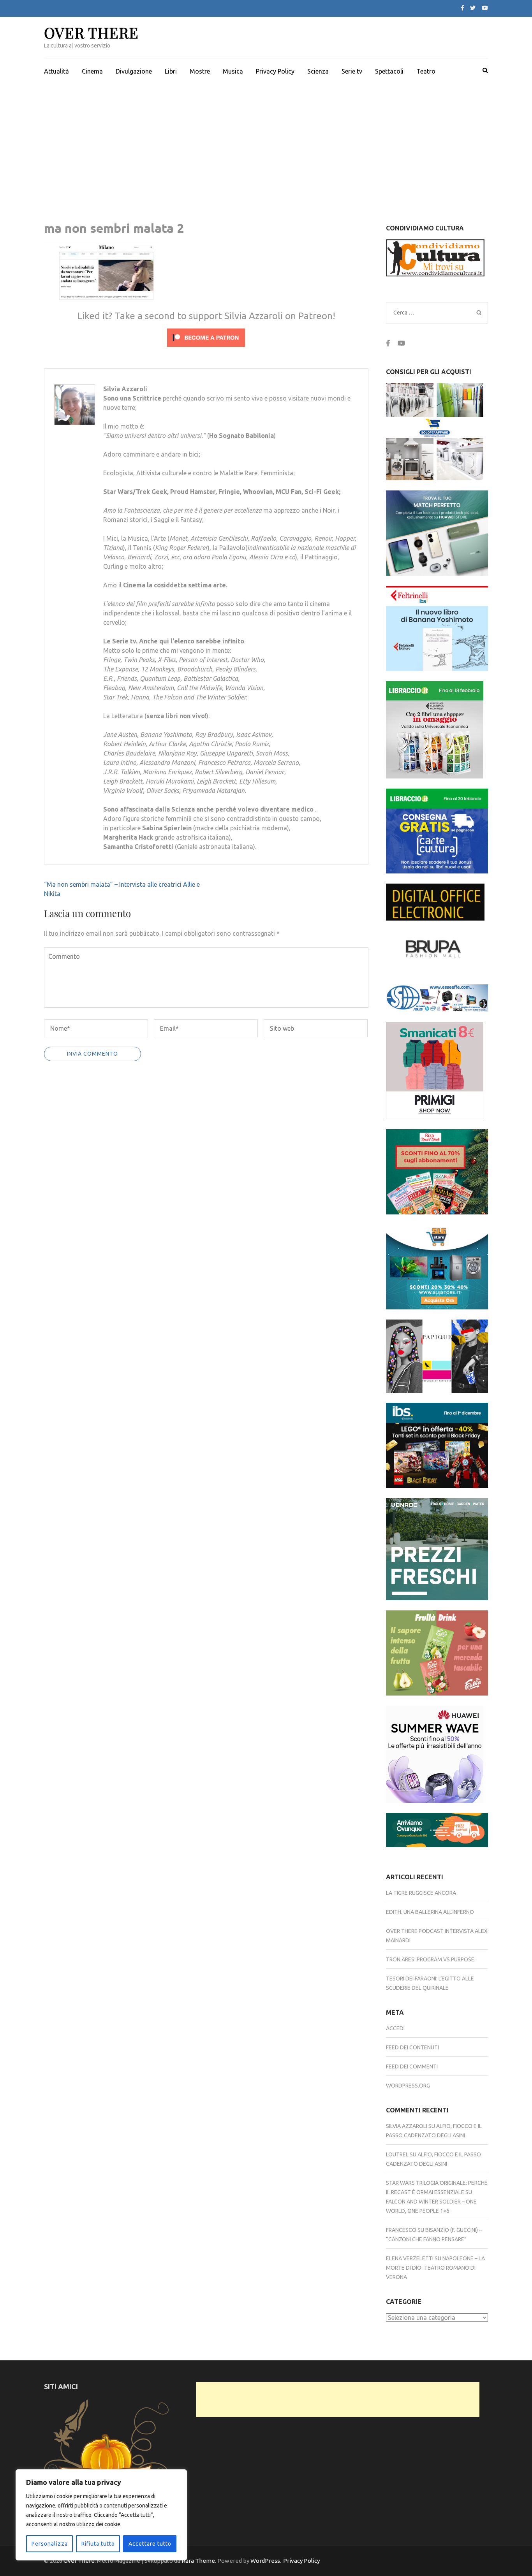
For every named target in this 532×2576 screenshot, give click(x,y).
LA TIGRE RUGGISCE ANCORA (421, 1893)
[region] (101, 2515)
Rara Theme (198, 2561)
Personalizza (50, 2544)
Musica (233, 71)
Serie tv (352, 71)
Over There (91, 33)
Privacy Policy (275, 71)
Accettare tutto (150, 2544)
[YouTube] (485, 8)
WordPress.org (408, 2086)
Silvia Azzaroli (407, 2126)
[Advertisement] (266, 142)
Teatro (426, 71)
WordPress (265, 2561)
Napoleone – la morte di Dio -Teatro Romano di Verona (435, 2268)
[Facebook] (462, 8)
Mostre (200, 71)
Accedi (395, 2028)
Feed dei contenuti (412, 2047)
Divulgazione (134, 71)
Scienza (318, 71)
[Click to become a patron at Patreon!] (206, 348)
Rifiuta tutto (98, 2544)
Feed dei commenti (412, 2066)
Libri (171, 71)
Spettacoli (389, 71)
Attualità (56, 71)
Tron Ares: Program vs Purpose (430, 1959)
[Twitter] (473, 8)
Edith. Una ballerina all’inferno (430, 1912)
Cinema (92, 71)
